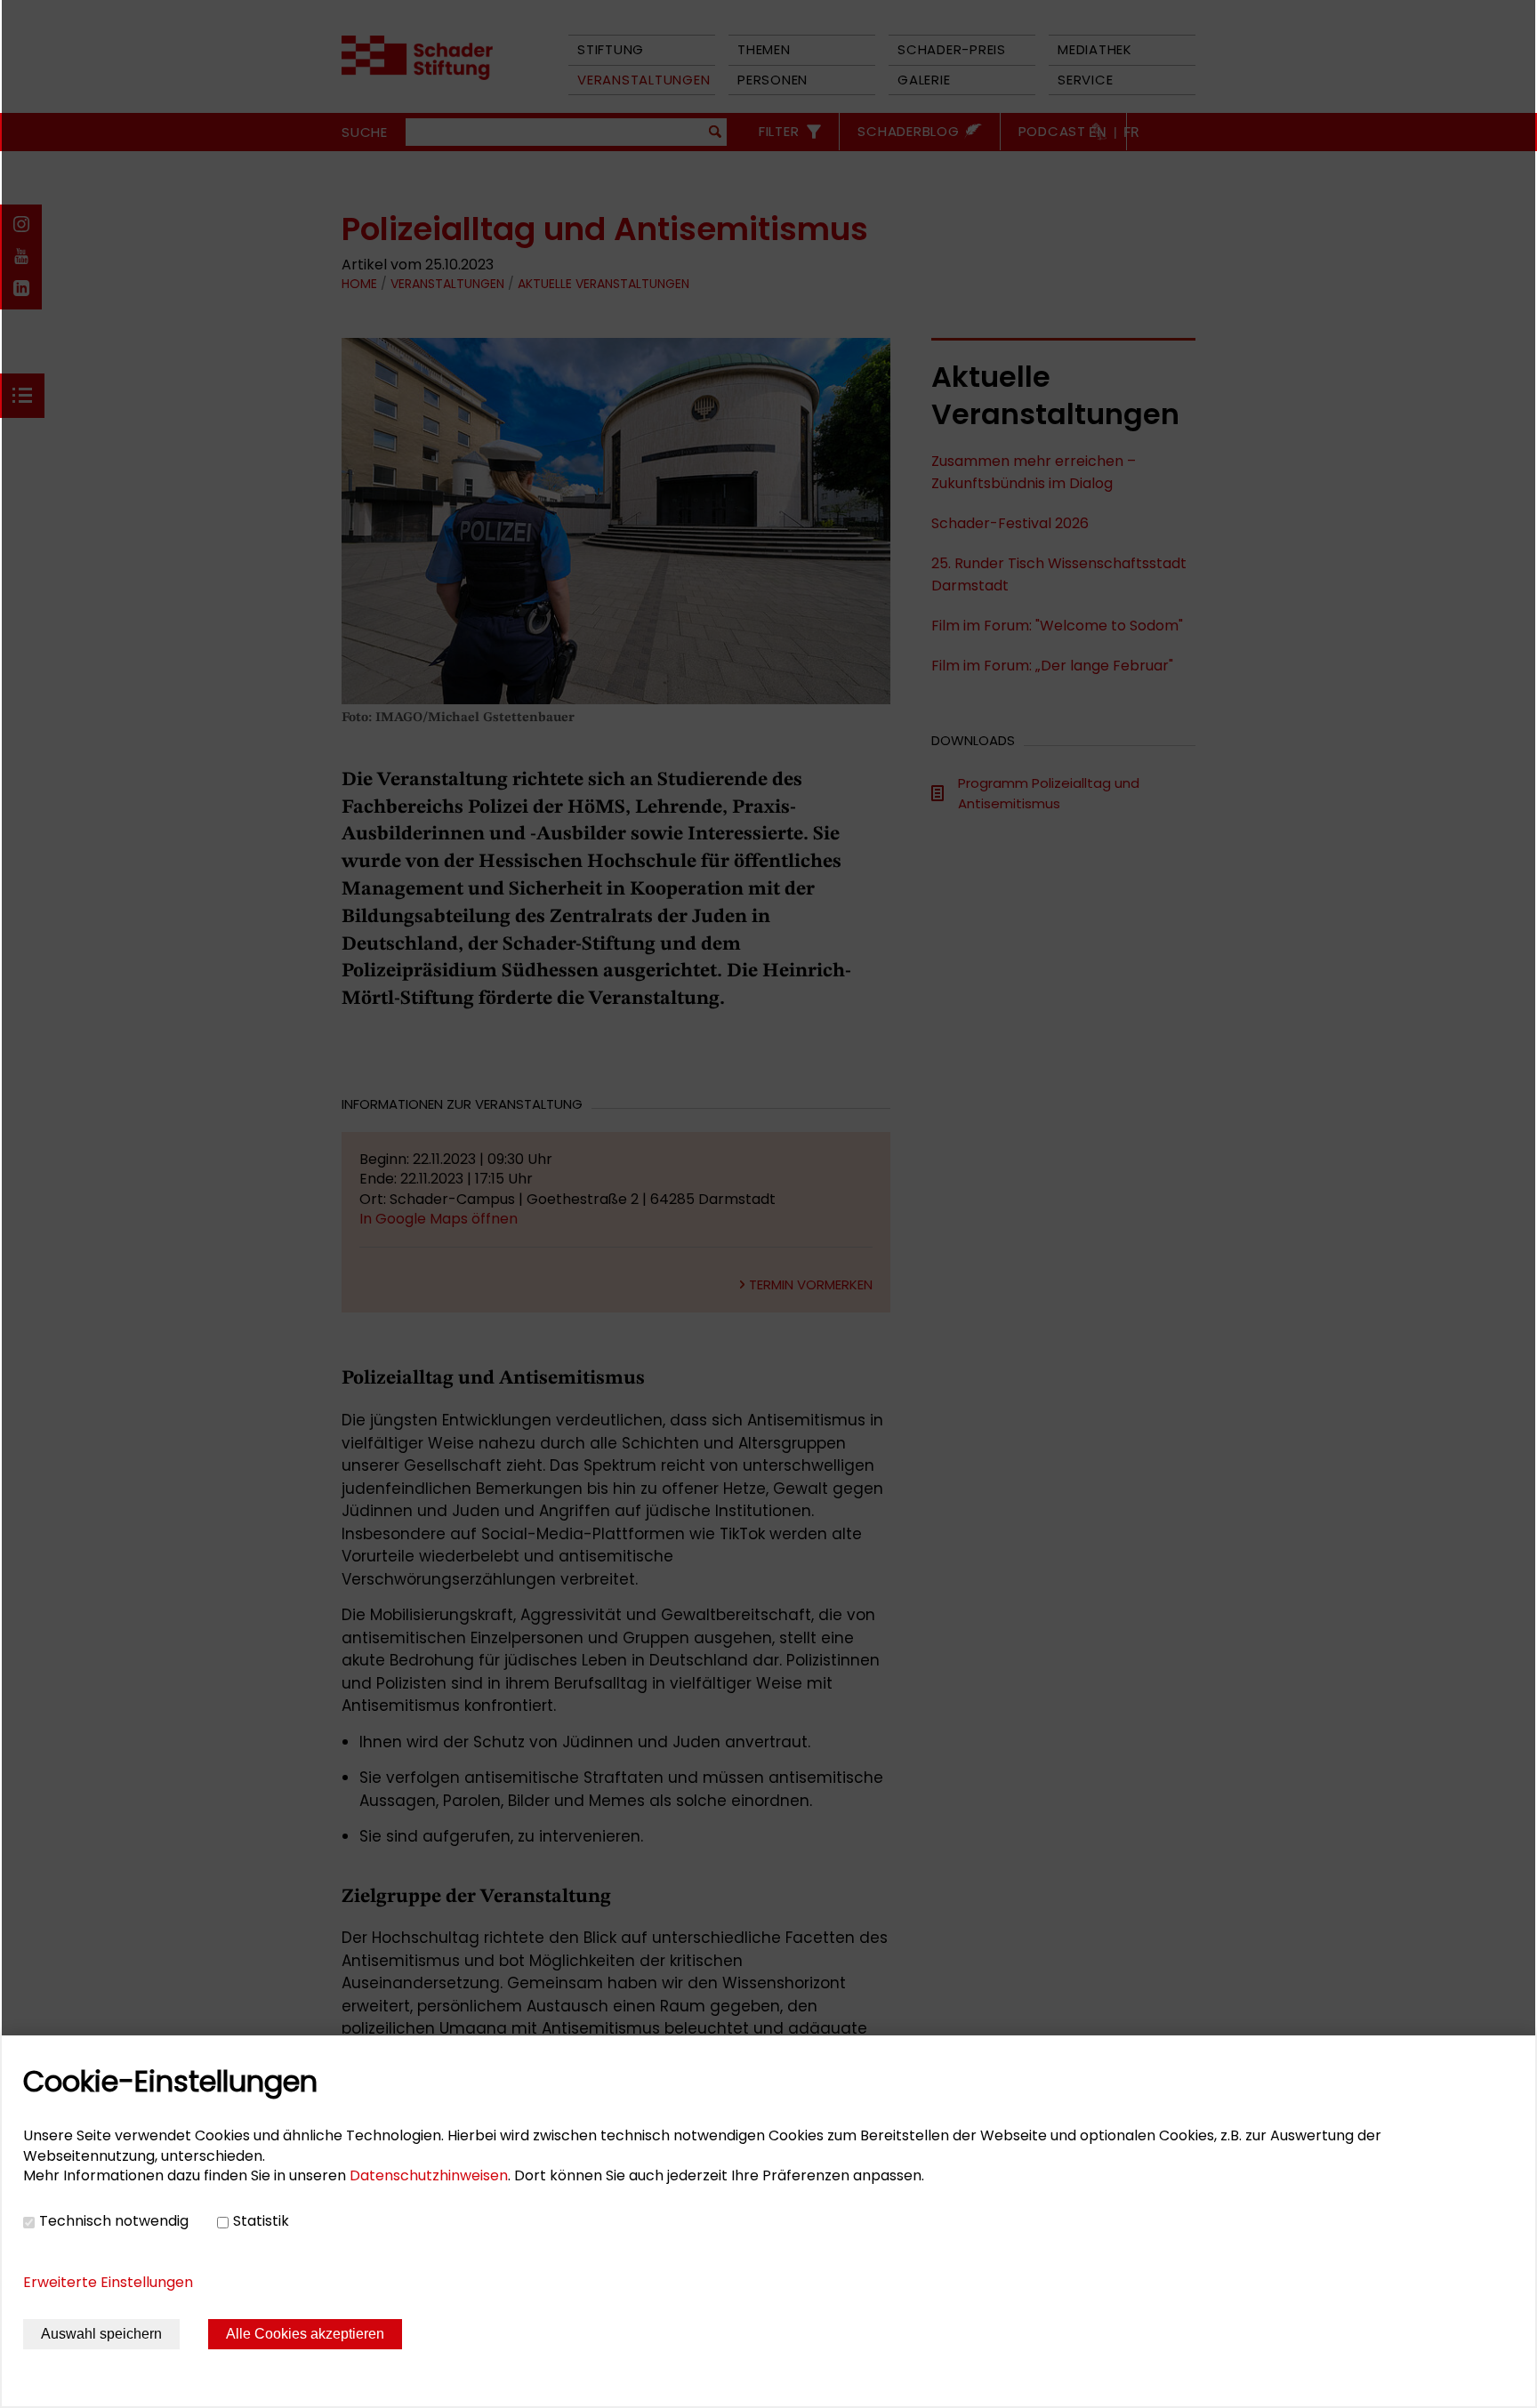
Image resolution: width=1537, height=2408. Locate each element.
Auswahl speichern (101, 2334)
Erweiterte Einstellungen (108, 2282)
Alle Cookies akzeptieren (305, 2334)
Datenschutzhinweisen (429, 2175)
